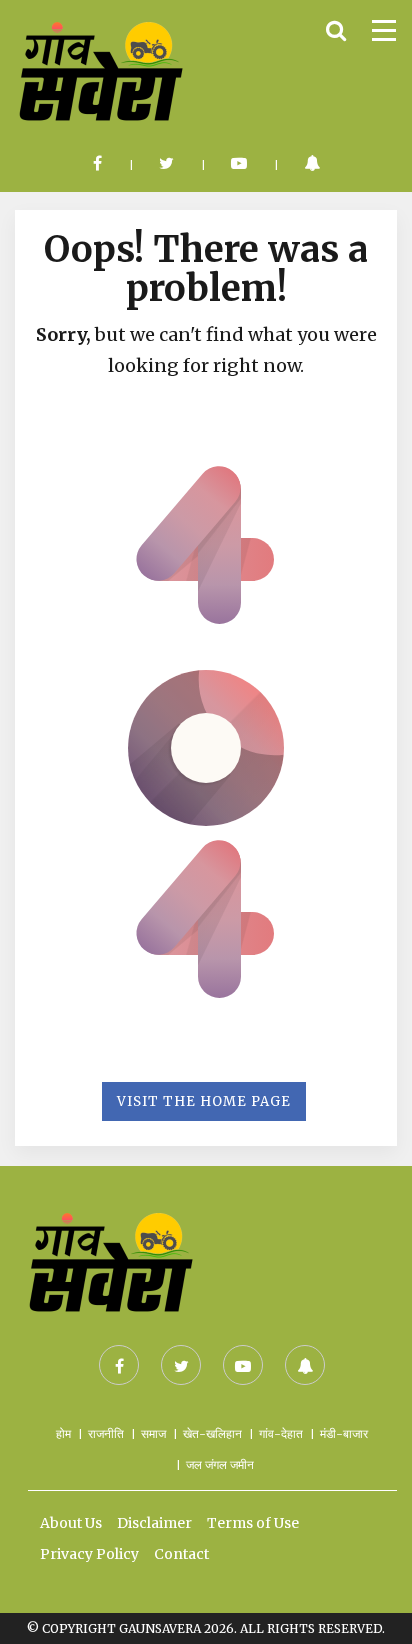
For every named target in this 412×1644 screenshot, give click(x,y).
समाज (153, 1433)
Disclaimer (154, 1523)
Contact (181, 1554)
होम (63, 1433)
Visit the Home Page (204, 1101)
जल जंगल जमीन (220, 1464)
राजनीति (106, 1433)
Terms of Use (253, 1523)
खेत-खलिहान (212, 1433)
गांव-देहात (281, 1433)
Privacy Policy (89, 1554)
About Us (71, 1523)
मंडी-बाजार (344, 1433)
